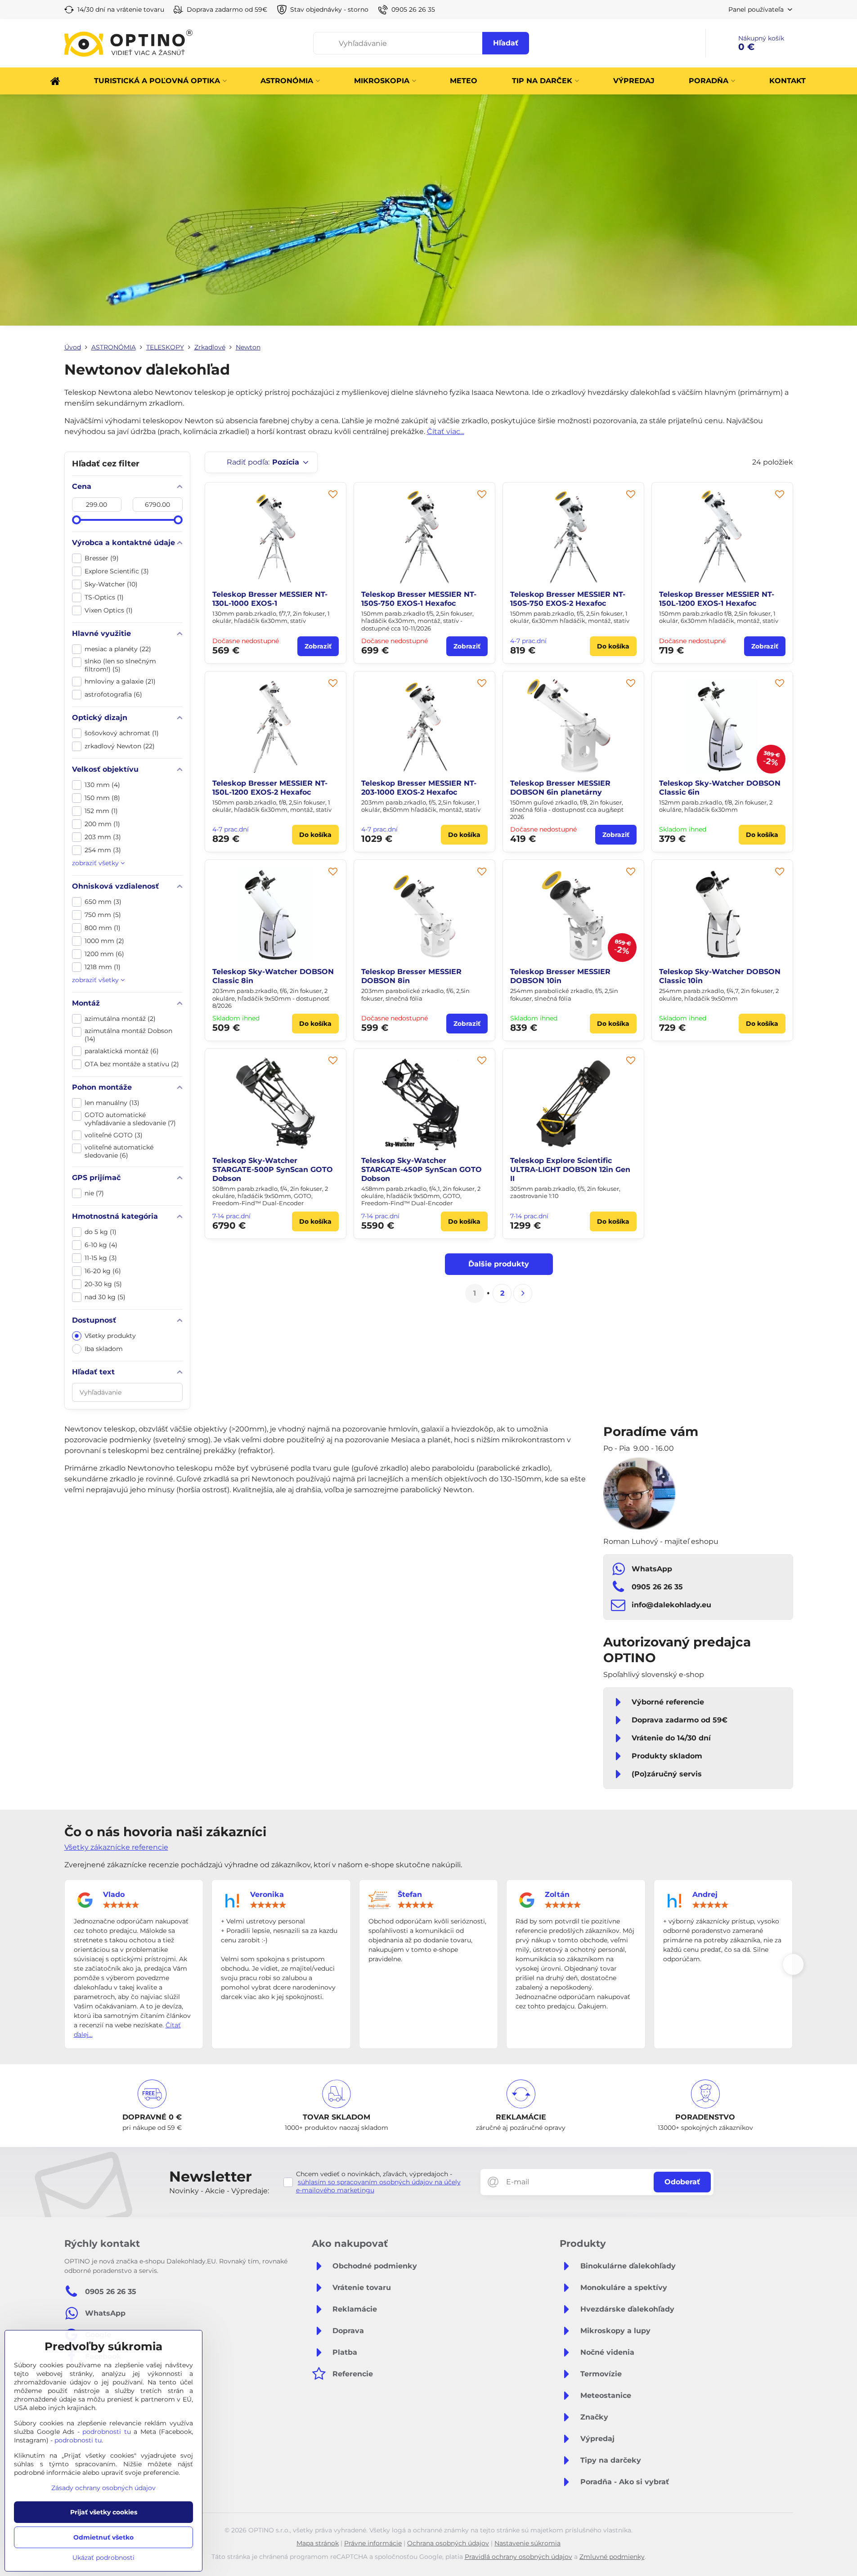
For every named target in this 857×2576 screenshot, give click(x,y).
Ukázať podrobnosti (103, 2558)
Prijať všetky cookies (104, 2512)
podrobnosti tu (107, 2432)
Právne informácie (373, 2543)
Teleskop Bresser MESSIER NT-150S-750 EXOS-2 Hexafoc (568, 599)
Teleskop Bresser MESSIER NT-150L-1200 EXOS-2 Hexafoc (270, 788)
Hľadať (506, 43)
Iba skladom (104, 1349)
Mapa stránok (318, 2543)
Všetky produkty (110, 1336)
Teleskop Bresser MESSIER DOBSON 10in (560, 976)
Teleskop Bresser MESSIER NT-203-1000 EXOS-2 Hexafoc (419, 788)
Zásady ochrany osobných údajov (103, 2488)
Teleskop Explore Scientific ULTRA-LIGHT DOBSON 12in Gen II (570, 1169)
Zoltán (557, 1894)
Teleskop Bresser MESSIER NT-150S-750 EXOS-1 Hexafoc (419, 599)
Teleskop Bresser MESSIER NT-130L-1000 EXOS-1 (270, 599)
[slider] (76, 520)
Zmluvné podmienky (612, 2557)
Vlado (114, 1894)
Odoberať (682, 2182)
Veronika (267, 1894)
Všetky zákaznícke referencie (116, 1847)
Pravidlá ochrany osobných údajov (518, 2557)
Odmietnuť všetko (103, 2537)
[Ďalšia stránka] (523, 1293)
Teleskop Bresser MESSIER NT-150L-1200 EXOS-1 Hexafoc (717, 599)
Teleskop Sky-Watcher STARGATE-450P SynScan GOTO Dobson (422, 1169)
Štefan (410, 1894)
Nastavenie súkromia (527, 2543)
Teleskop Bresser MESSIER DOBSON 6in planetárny (560, 788)
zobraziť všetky (96, 863)
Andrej (705, 1894)
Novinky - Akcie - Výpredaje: (219, 2191)
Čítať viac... (446, 432)
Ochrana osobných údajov (448, 2543)
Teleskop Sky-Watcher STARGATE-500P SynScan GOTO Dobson (273, 1169)
